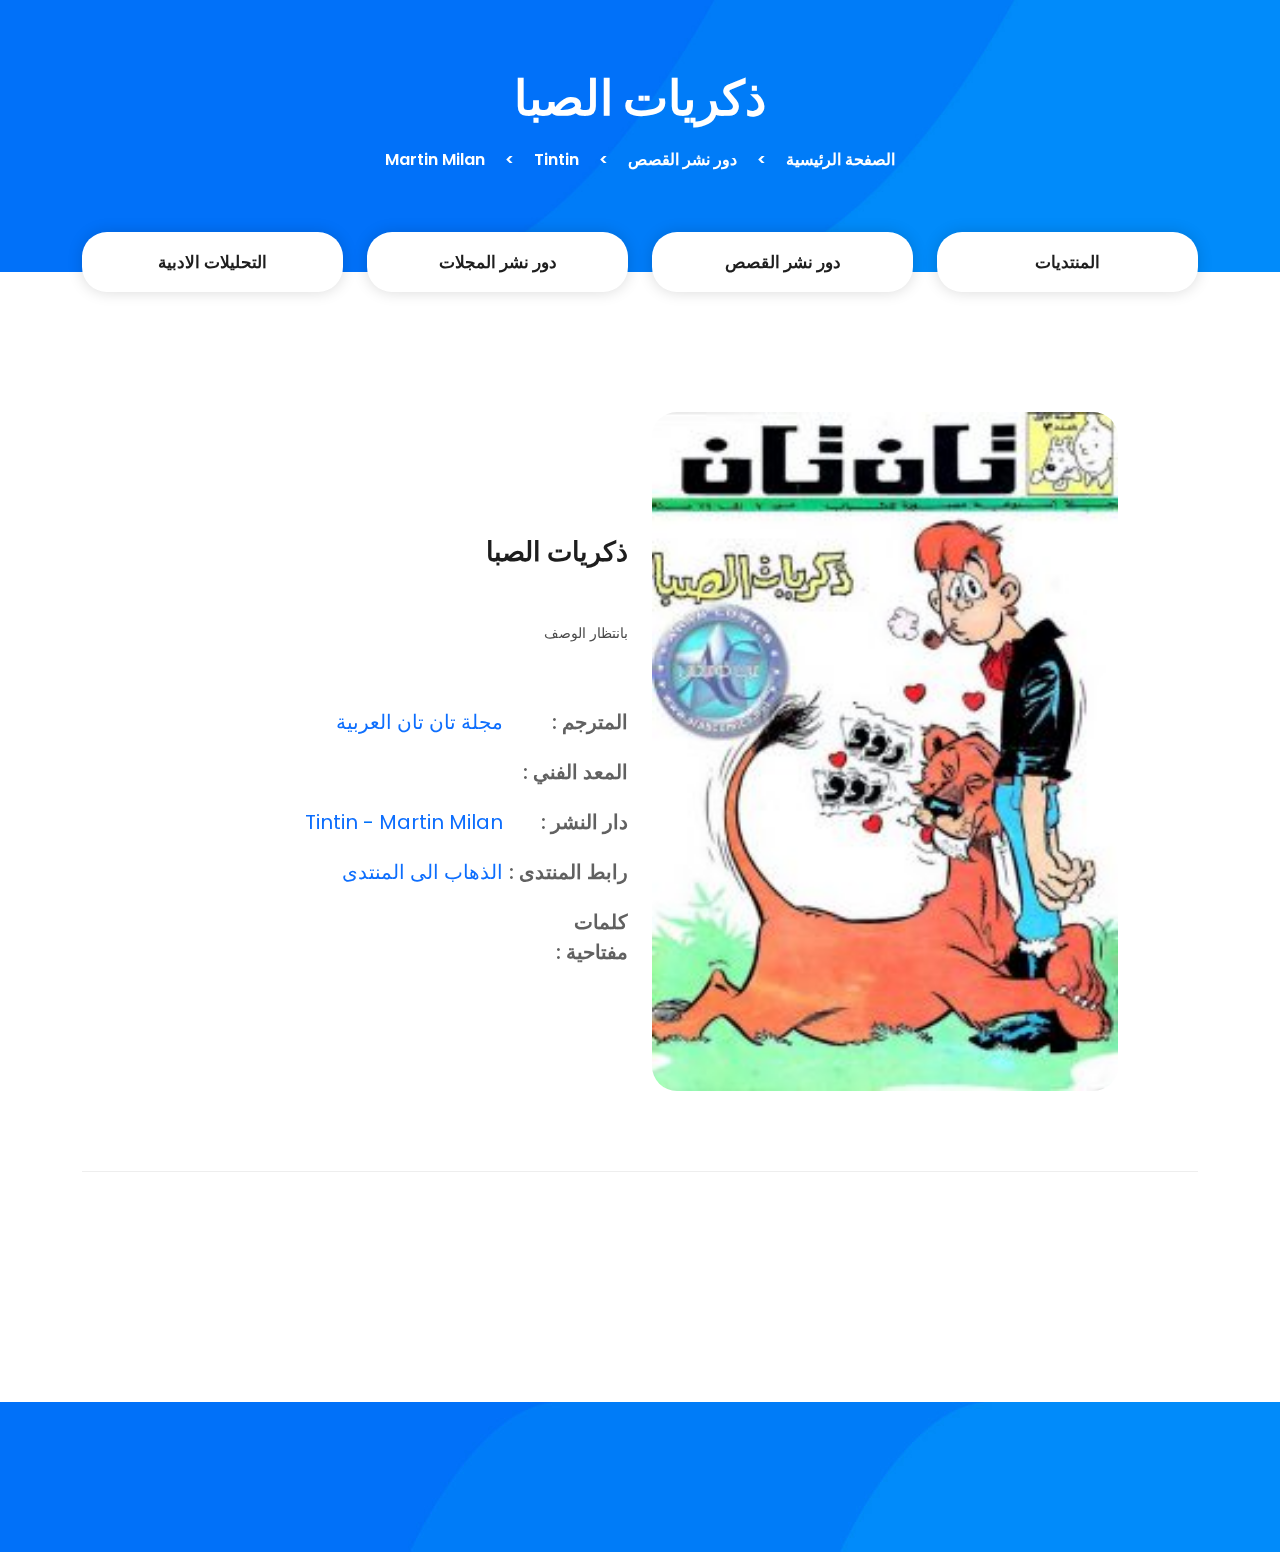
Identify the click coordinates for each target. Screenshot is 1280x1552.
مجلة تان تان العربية (419, 722)
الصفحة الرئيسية (840, 159)
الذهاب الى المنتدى (422, 872)
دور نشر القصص (682, 159)
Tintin (556, 159)
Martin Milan (435, 159)
